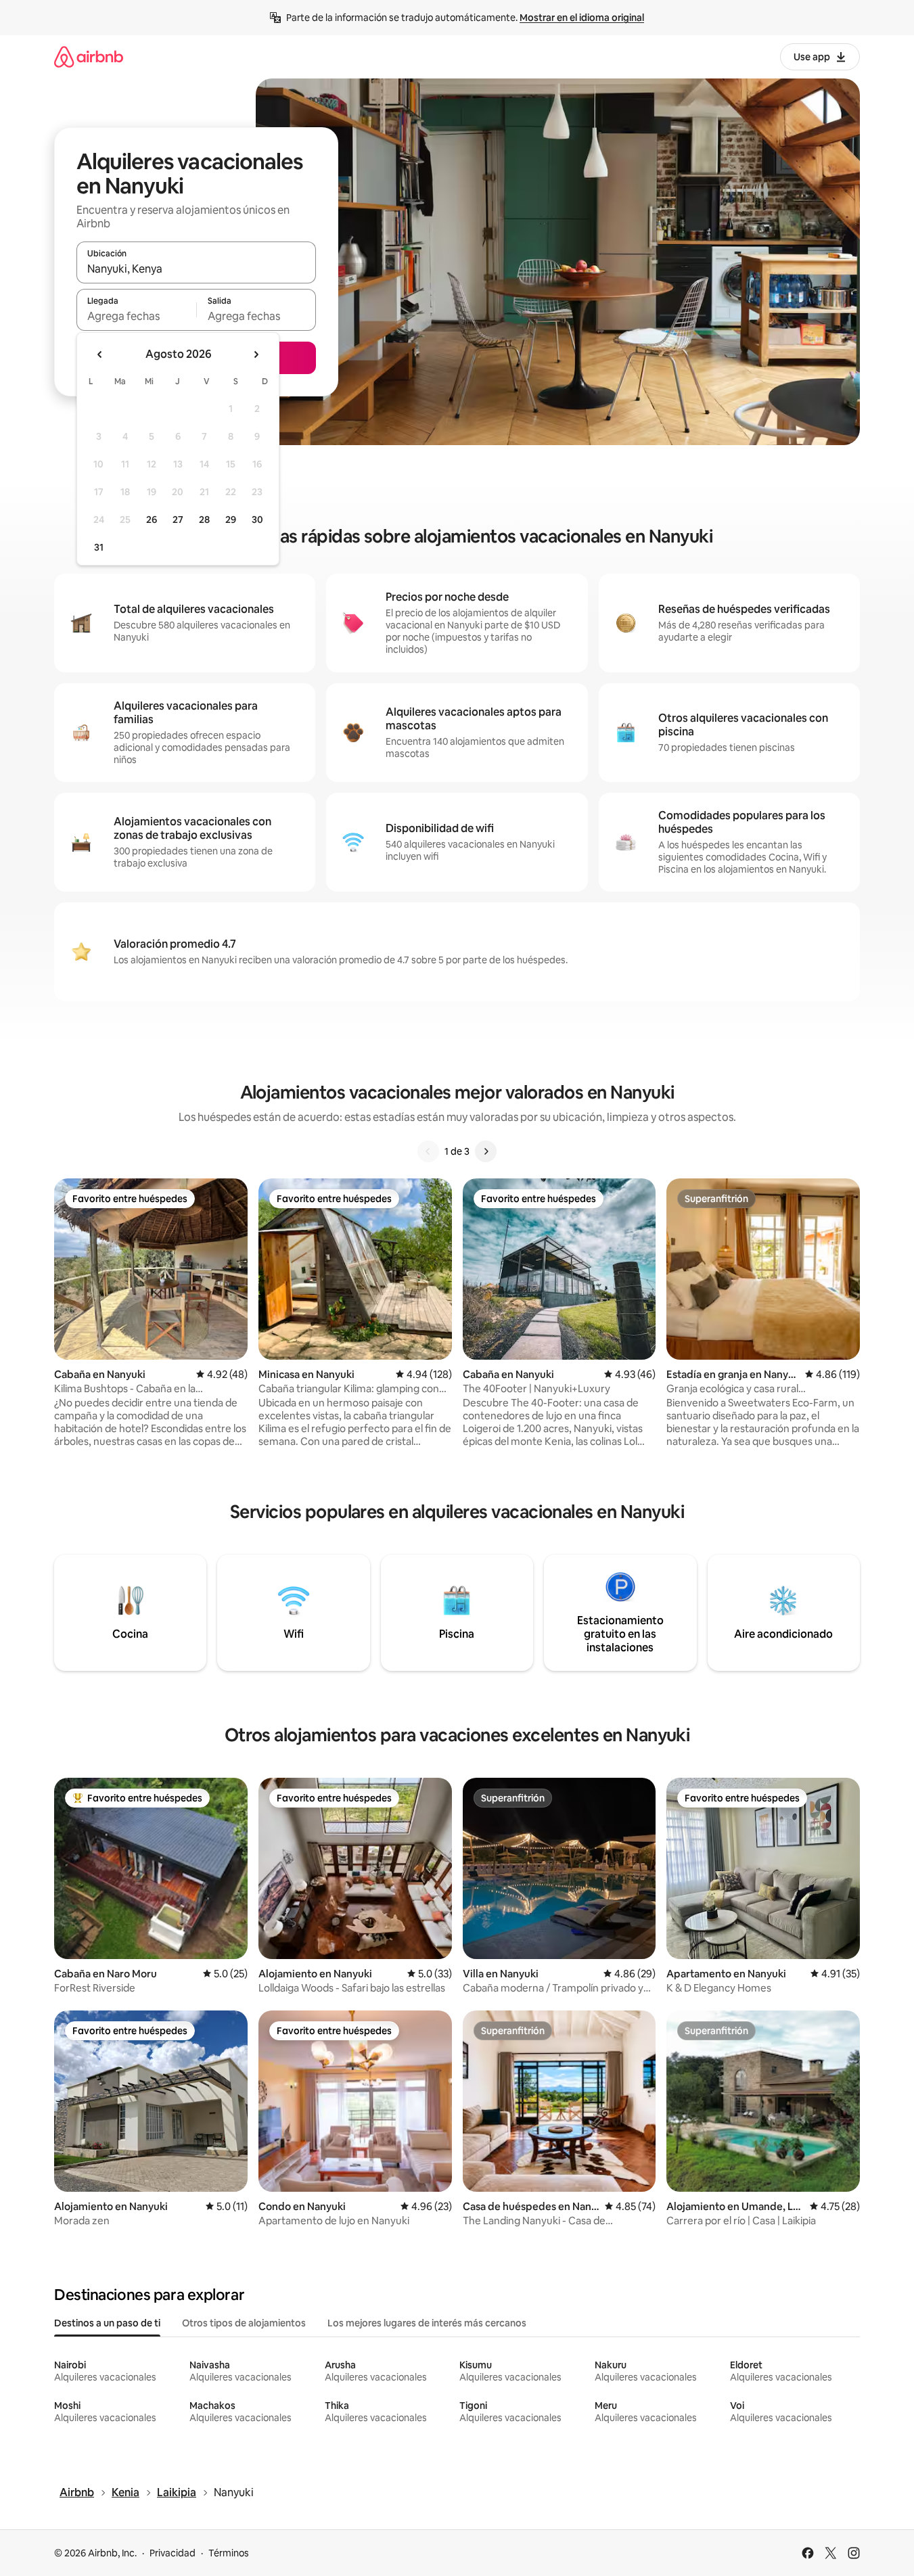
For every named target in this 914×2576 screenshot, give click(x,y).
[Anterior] (428, 1151)
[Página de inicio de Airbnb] (89, 56)
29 (231, 520)
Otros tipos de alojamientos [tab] (244, 2323)
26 (152, 520)
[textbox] (136, 316)
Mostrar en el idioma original (582, 18)
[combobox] (196, 269)
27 (178, 520)
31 (99, 547)
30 (257, 520)
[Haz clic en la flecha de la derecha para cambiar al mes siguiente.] (256, 354)
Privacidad (173, 2553)
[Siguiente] (486, 1151)
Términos (229, 2553)
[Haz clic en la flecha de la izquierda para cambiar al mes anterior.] (100, 354)
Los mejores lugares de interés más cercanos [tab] (427, 2323)
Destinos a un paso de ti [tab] (107, 2323)
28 (204, 520)
